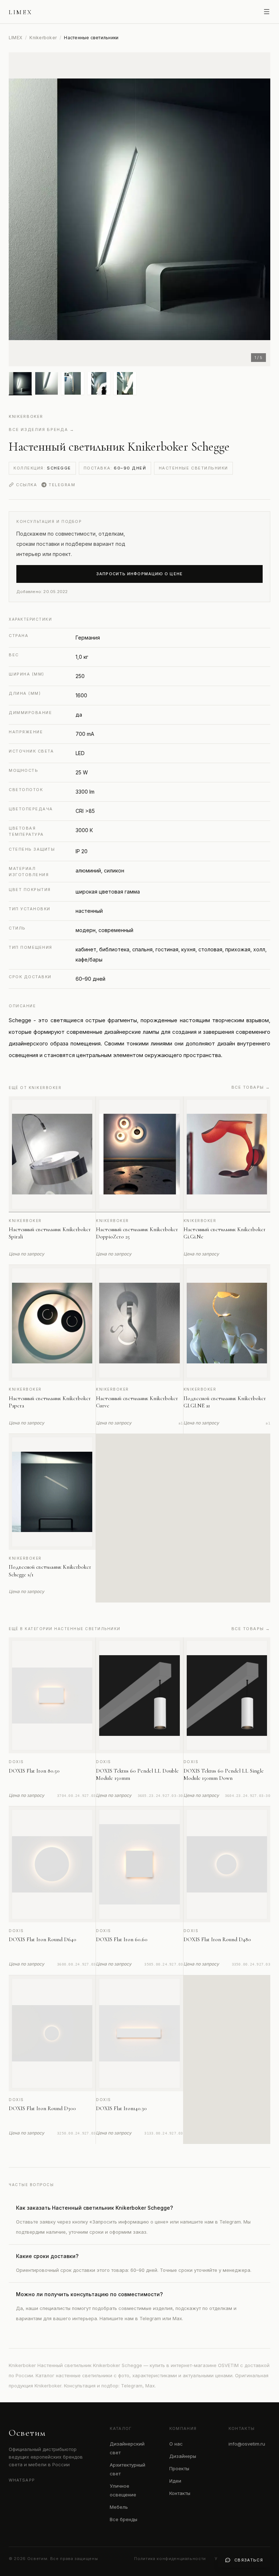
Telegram (62, 485)
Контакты (180, 2493)
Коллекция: (42, 468)
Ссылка (27, 485)
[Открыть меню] (267, 12)
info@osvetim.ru (247, 2444)
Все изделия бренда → (42, 430)
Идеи (175, 2481)
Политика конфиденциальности (170, 2559)
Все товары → (251, 1087)
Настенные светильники (193, 468)
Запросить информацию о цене (139, 574)
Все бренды (124, 2519)
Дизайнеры (183, 2456)
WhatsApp (22, 2480)
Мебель (119, 2507)
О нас (176, 2444)
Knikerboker (43, 38)
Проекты (179, 2468)
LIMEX (15, 38)
